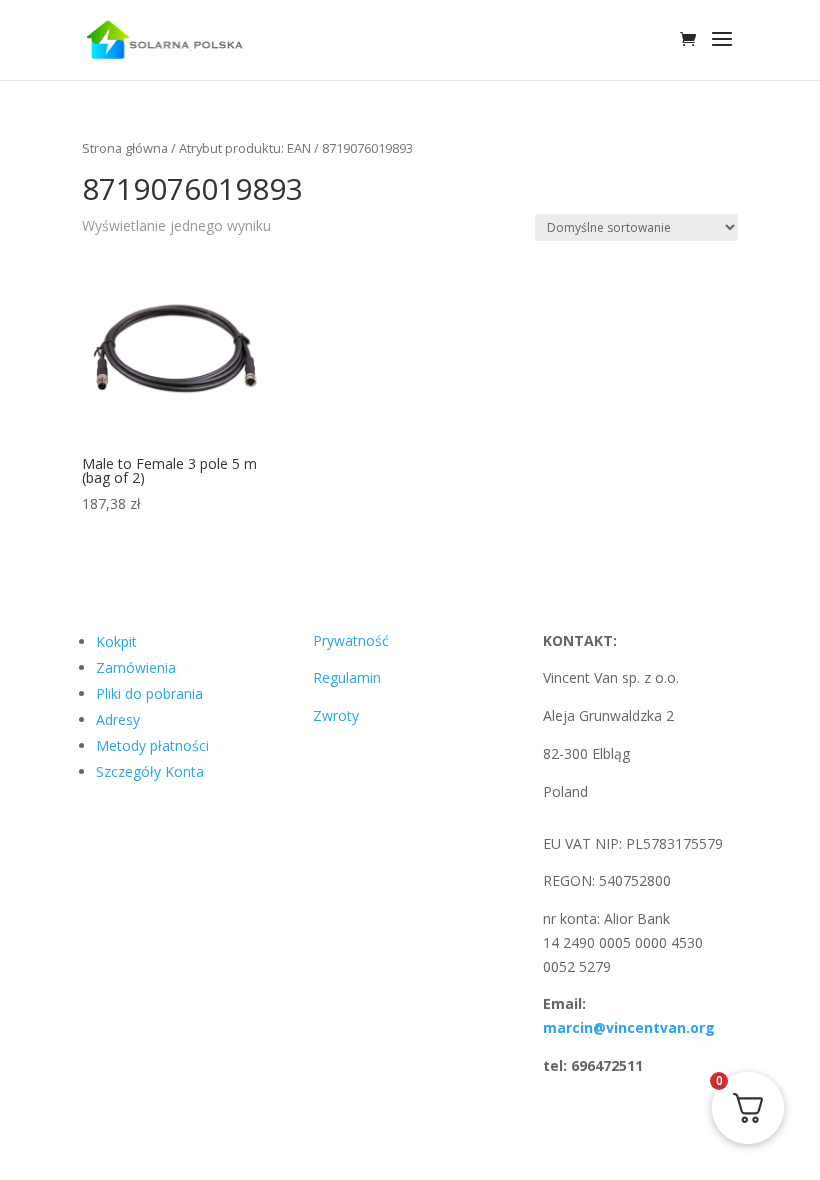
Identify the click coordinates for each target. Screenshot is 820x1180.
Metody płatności (152, 745)
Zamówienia (136, 667)
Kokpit (116, 641)
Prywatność (351, 640)
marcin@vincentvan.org (629, 1027)
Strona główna (125, 148)
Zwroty (336, 715)
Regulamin (347, 677)
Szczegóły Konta (150, 771)
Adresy (118, 719)
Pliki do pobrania (149, 693)
